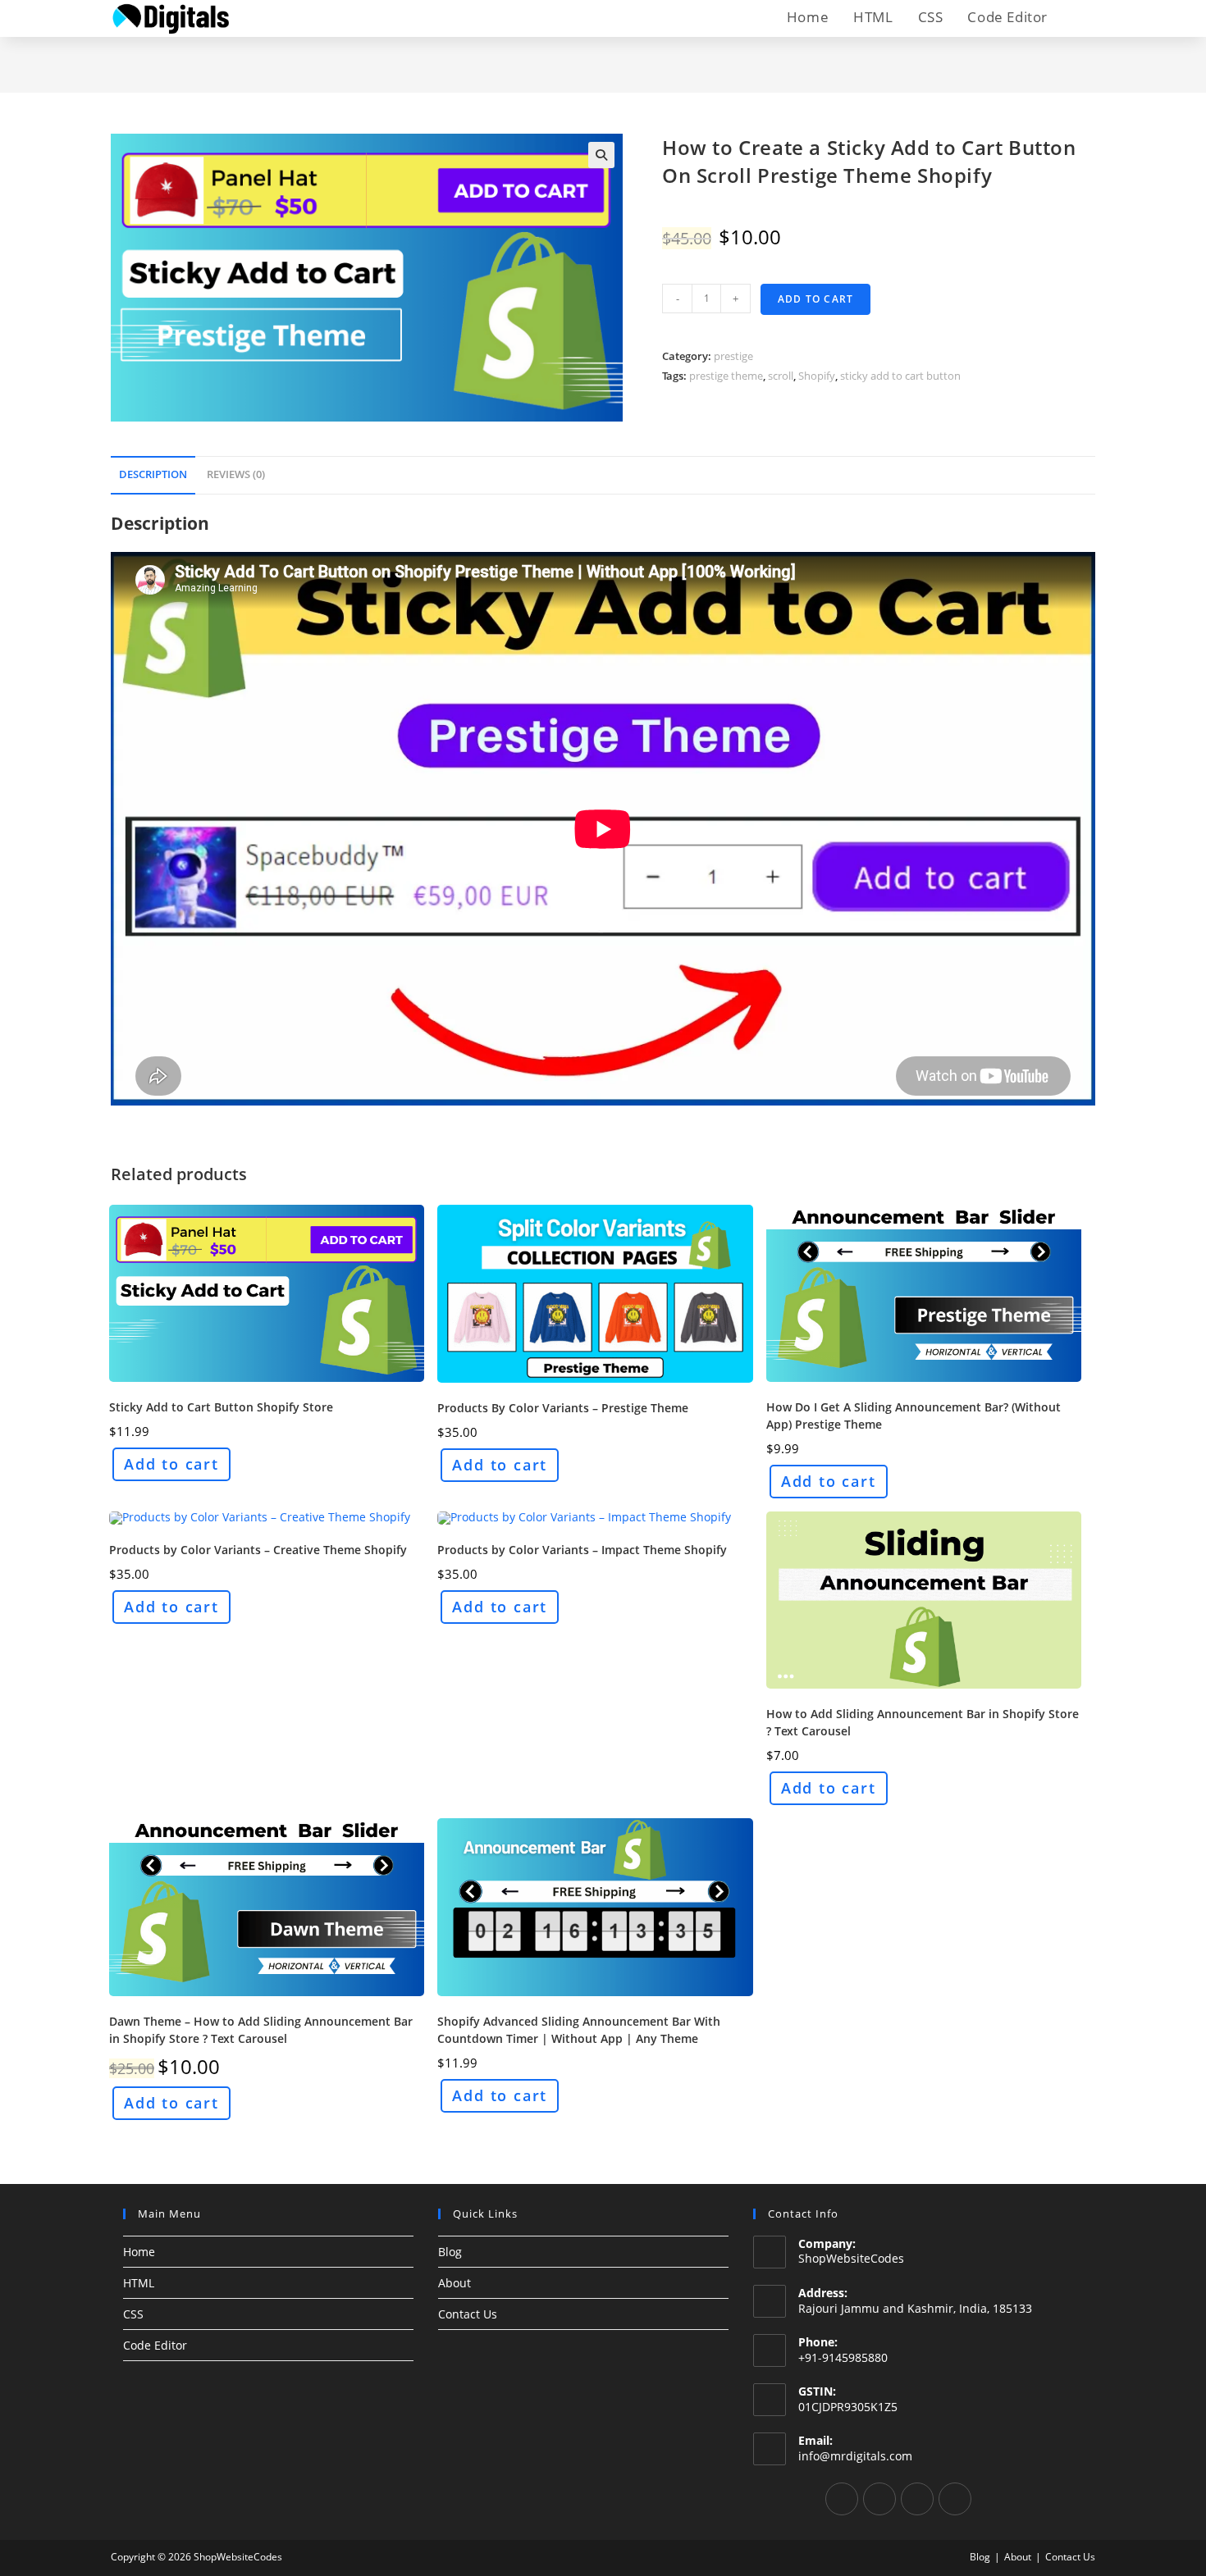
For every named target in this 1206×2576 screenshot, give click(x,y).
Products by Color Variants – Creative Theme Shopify (258, 1550)
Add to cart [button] (171, 1464)
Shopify (817, 376)
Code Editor (155, 2345)
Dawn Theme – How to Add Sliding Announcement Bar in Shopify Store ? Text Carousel (261, 2030)
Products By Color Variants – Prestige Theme (563, 1408)
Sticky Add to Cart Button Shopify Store (221, 1407)
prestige (733, 356)
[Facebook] (842, 2499)
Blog (450, 2252)
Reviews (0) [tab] (236, 474)
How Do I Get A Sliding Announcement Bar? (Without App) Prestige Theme (914, 1416)
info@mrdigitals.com (855, 2456)
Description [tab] (153, 474)
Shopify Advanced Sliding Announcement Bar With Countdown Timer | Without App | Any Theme (579, 2030)
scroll (781, 376)
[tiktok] (955, 2499)
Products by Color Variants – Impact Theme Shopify (582, 1550)
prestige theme (726, 376)
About (455, 2283)
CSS (133, 2314)
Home (139, 2252)
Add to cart (815, 299)
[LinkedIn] (917, 2499)
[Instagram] (879, 2499)
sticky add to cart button (900, 376)
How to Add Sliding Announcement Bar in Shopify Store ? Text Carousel (923, 1722)
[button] (601, 155)
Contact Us (468, 2314)
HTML (139, 2283)
